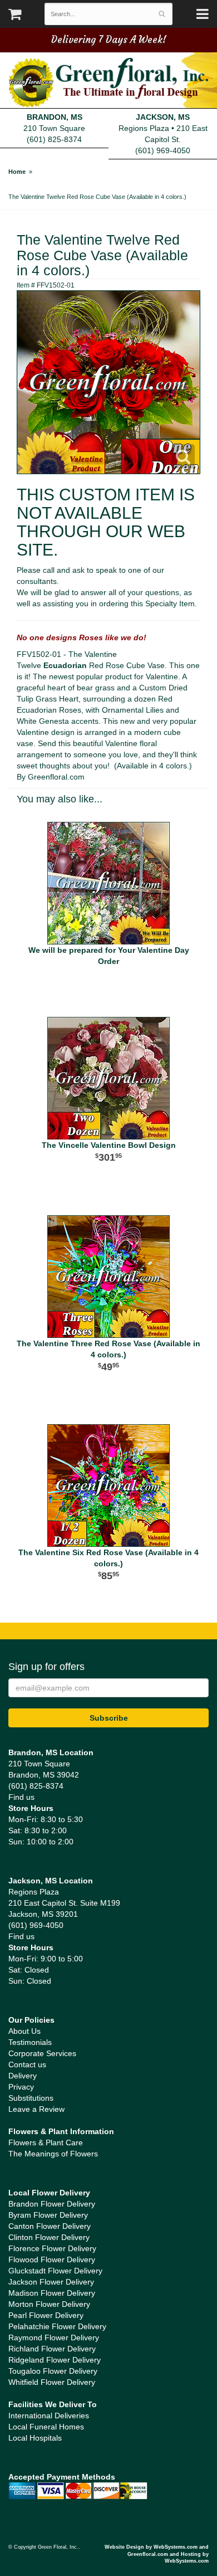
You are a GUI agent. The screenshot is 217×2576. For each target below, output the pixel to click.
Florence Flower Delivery (52, 2248)
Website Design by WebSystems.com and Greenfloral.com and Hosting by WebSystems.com (157, 2554)
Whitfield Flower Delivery (52, 2382)
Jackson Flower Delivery (51, 2282)
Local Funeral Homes (46, 2427)
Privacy (21, 2087)
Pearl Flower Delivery (46, 2315)
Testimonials (30, 2042)
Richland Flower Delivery (52, 2349)
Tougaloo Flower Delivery (53, 2371)
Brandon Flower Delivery (52, 2204)
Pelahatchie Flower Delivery (57, 2326)
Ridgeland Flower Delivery (55, 2360)
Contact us (27, 2064)
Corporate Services (42, 2053)
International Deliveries (49, 2416)
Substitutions (31, 2098)
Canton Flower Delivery (50, 2226)
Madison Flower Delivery (52, 2293)
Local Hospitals (35, 2438)
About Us (24, 2031)
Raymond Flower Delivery (54, 2338)
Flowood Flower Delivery (52, 2260)
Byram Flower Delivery (48, 2215)
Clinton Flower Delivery (49, 2237)
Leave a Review (36, 2109)
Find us (21, 1797)
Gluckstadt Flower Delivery (55, 2271)
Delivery (23, 2076)
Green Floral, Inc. (108, 82)
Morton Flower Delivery (49, 2304)
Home (17, 172)
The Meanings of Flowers (53, 2154)
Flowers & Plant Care (46, 2142)
